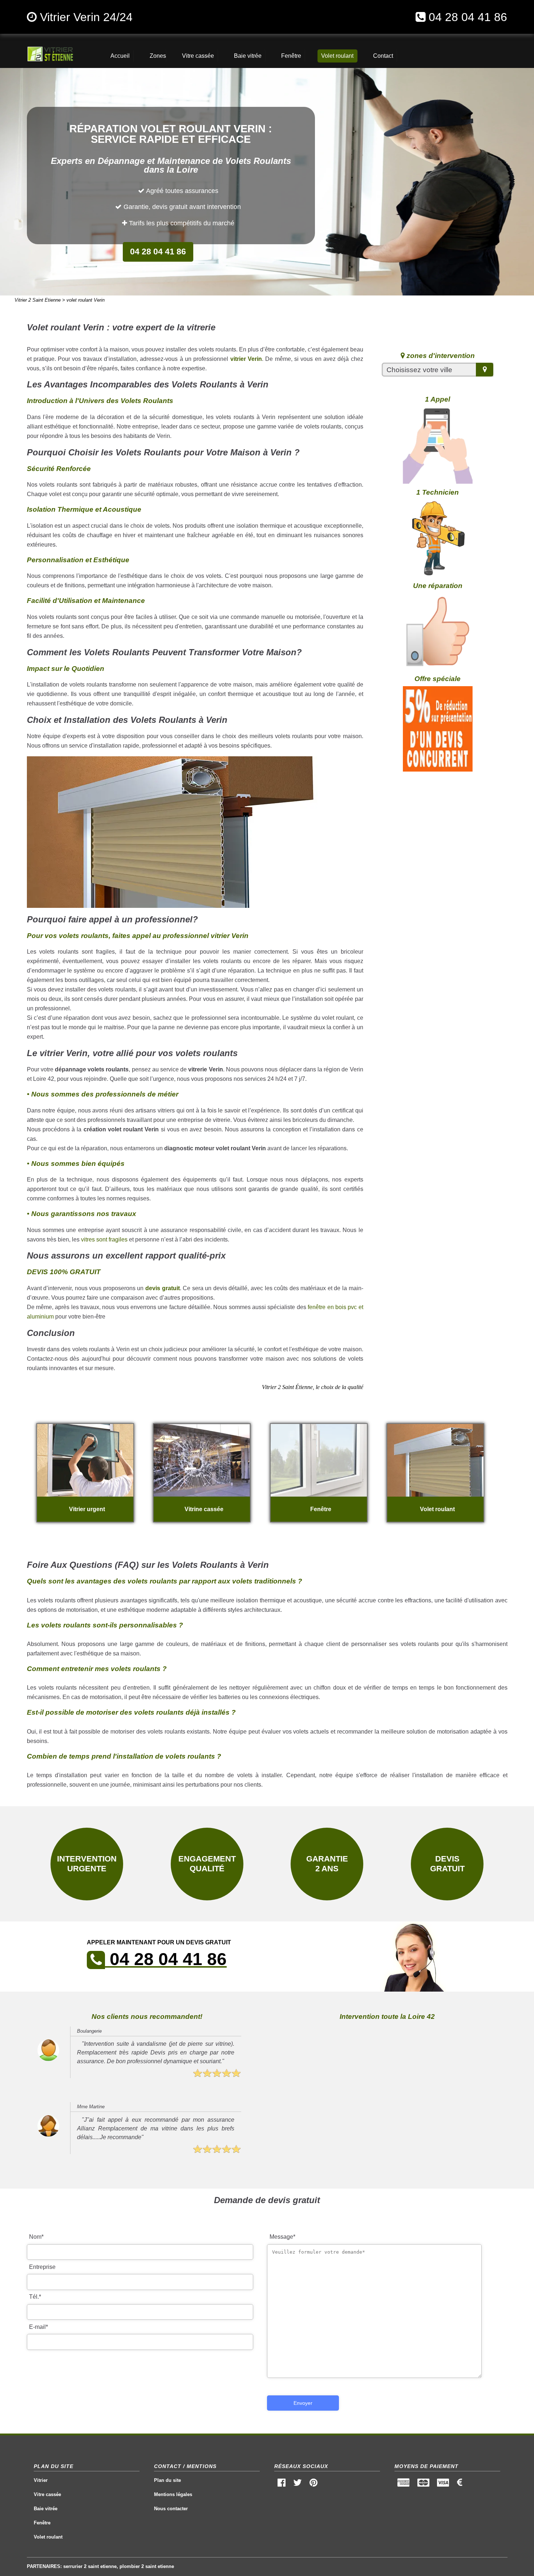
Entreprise (42, 2267)
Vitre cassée (47, 2494)
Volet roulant (48, 2537)
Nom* (36, 2237)
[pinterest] (314, 2484)
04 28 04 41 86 (468, 17)
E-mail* (39, 2327)
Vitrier (41, 2480)
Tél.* (35, 2297)
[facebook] (281, 2484)
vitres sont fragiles (104, 1239)
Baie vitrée (46, 2509)
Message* (282, 2237)
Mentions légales (173, 2494)
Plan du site (167, 2480)
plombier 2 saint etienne (147, 2566)
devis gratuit (163, 1288)
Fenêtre (42, 2523)
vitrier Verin (246, 359)
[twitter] (297, 2484)
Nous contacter (171, 2509)
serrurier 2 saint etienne (90, 2566)
